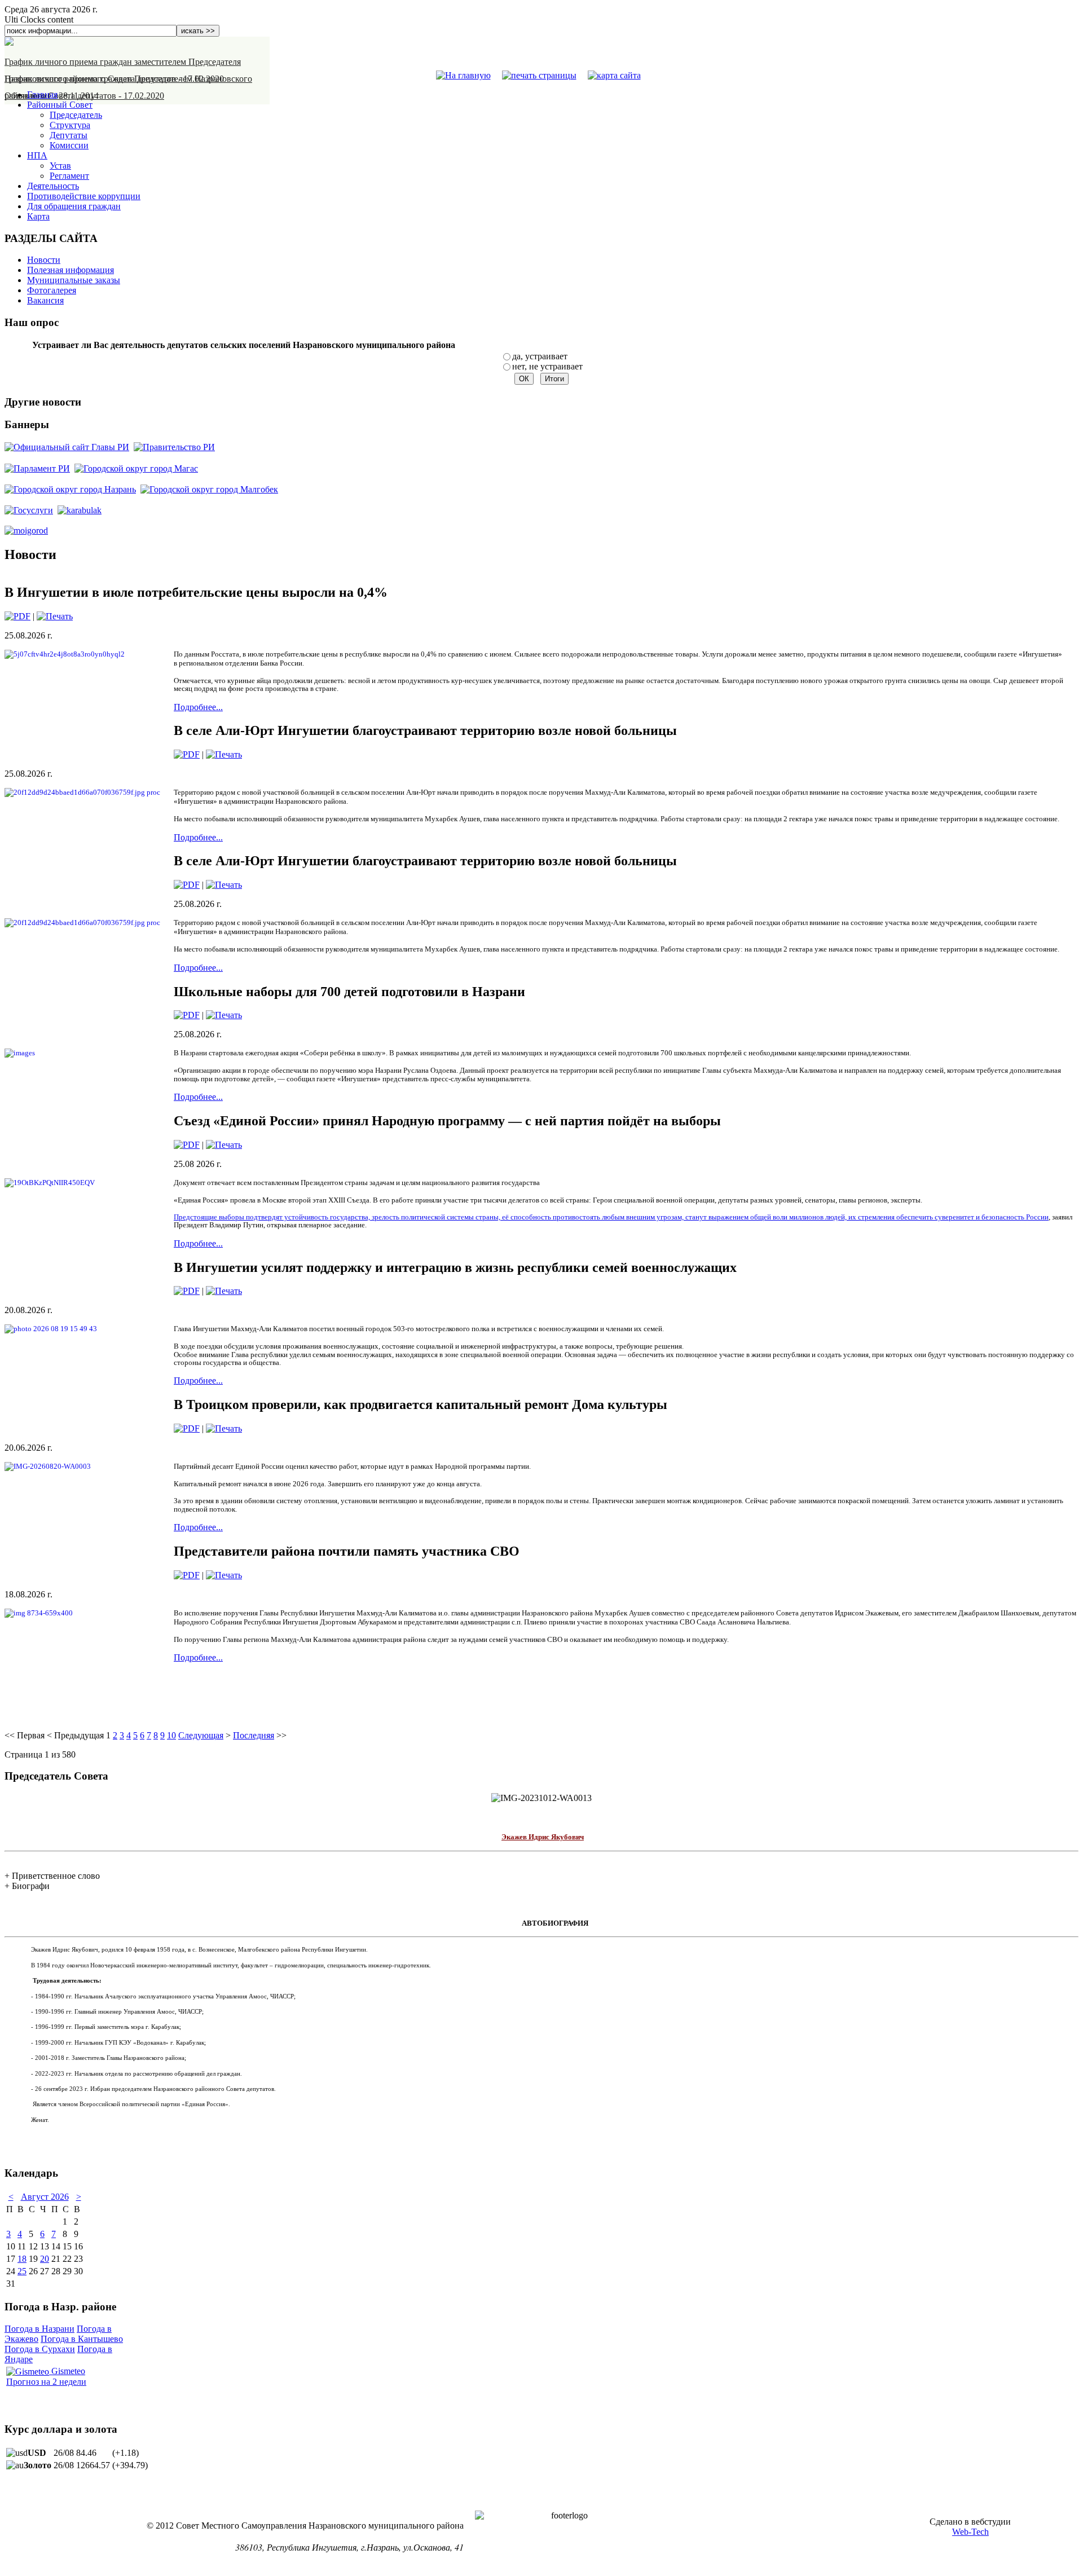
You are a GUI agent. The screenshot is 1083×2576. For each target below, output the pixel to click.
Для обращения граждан (74, 206)
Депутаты (69, 135)
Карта (38, 216)
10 (171, 1735)
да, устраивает (540, 356)
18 (22, 2259)
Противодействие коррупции (84, 196)
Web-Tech (970, 2532)
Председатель (76, 115)
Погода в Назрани (39, 2329)
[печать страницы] (539, 75)
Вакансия (45, 300)
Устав (60, 166)
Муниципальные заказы (74, 280)
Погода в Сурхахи (40, 2349)
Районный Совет (60, 105)
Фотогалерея (52, 290)
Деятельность (53, 186)
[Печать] (55, 616)
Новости (44, 260)
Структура (70, 125)
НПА (37, 155)
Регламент (69, 176)
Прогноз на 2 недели (46, 2382)
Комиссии (69, 145)
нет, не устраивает (547, 366)
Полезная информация (71, 270)
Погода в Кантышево (82, 2339)
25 (22, 2271)
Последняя (254, 1735)
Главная (42, 94)
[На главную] (463, 75)
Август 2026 (45, 2197)
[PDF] (17, 616)
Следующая (201, 1735)
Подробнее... (198, 707)
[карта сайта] (614, 75)
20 (45, 2259)
